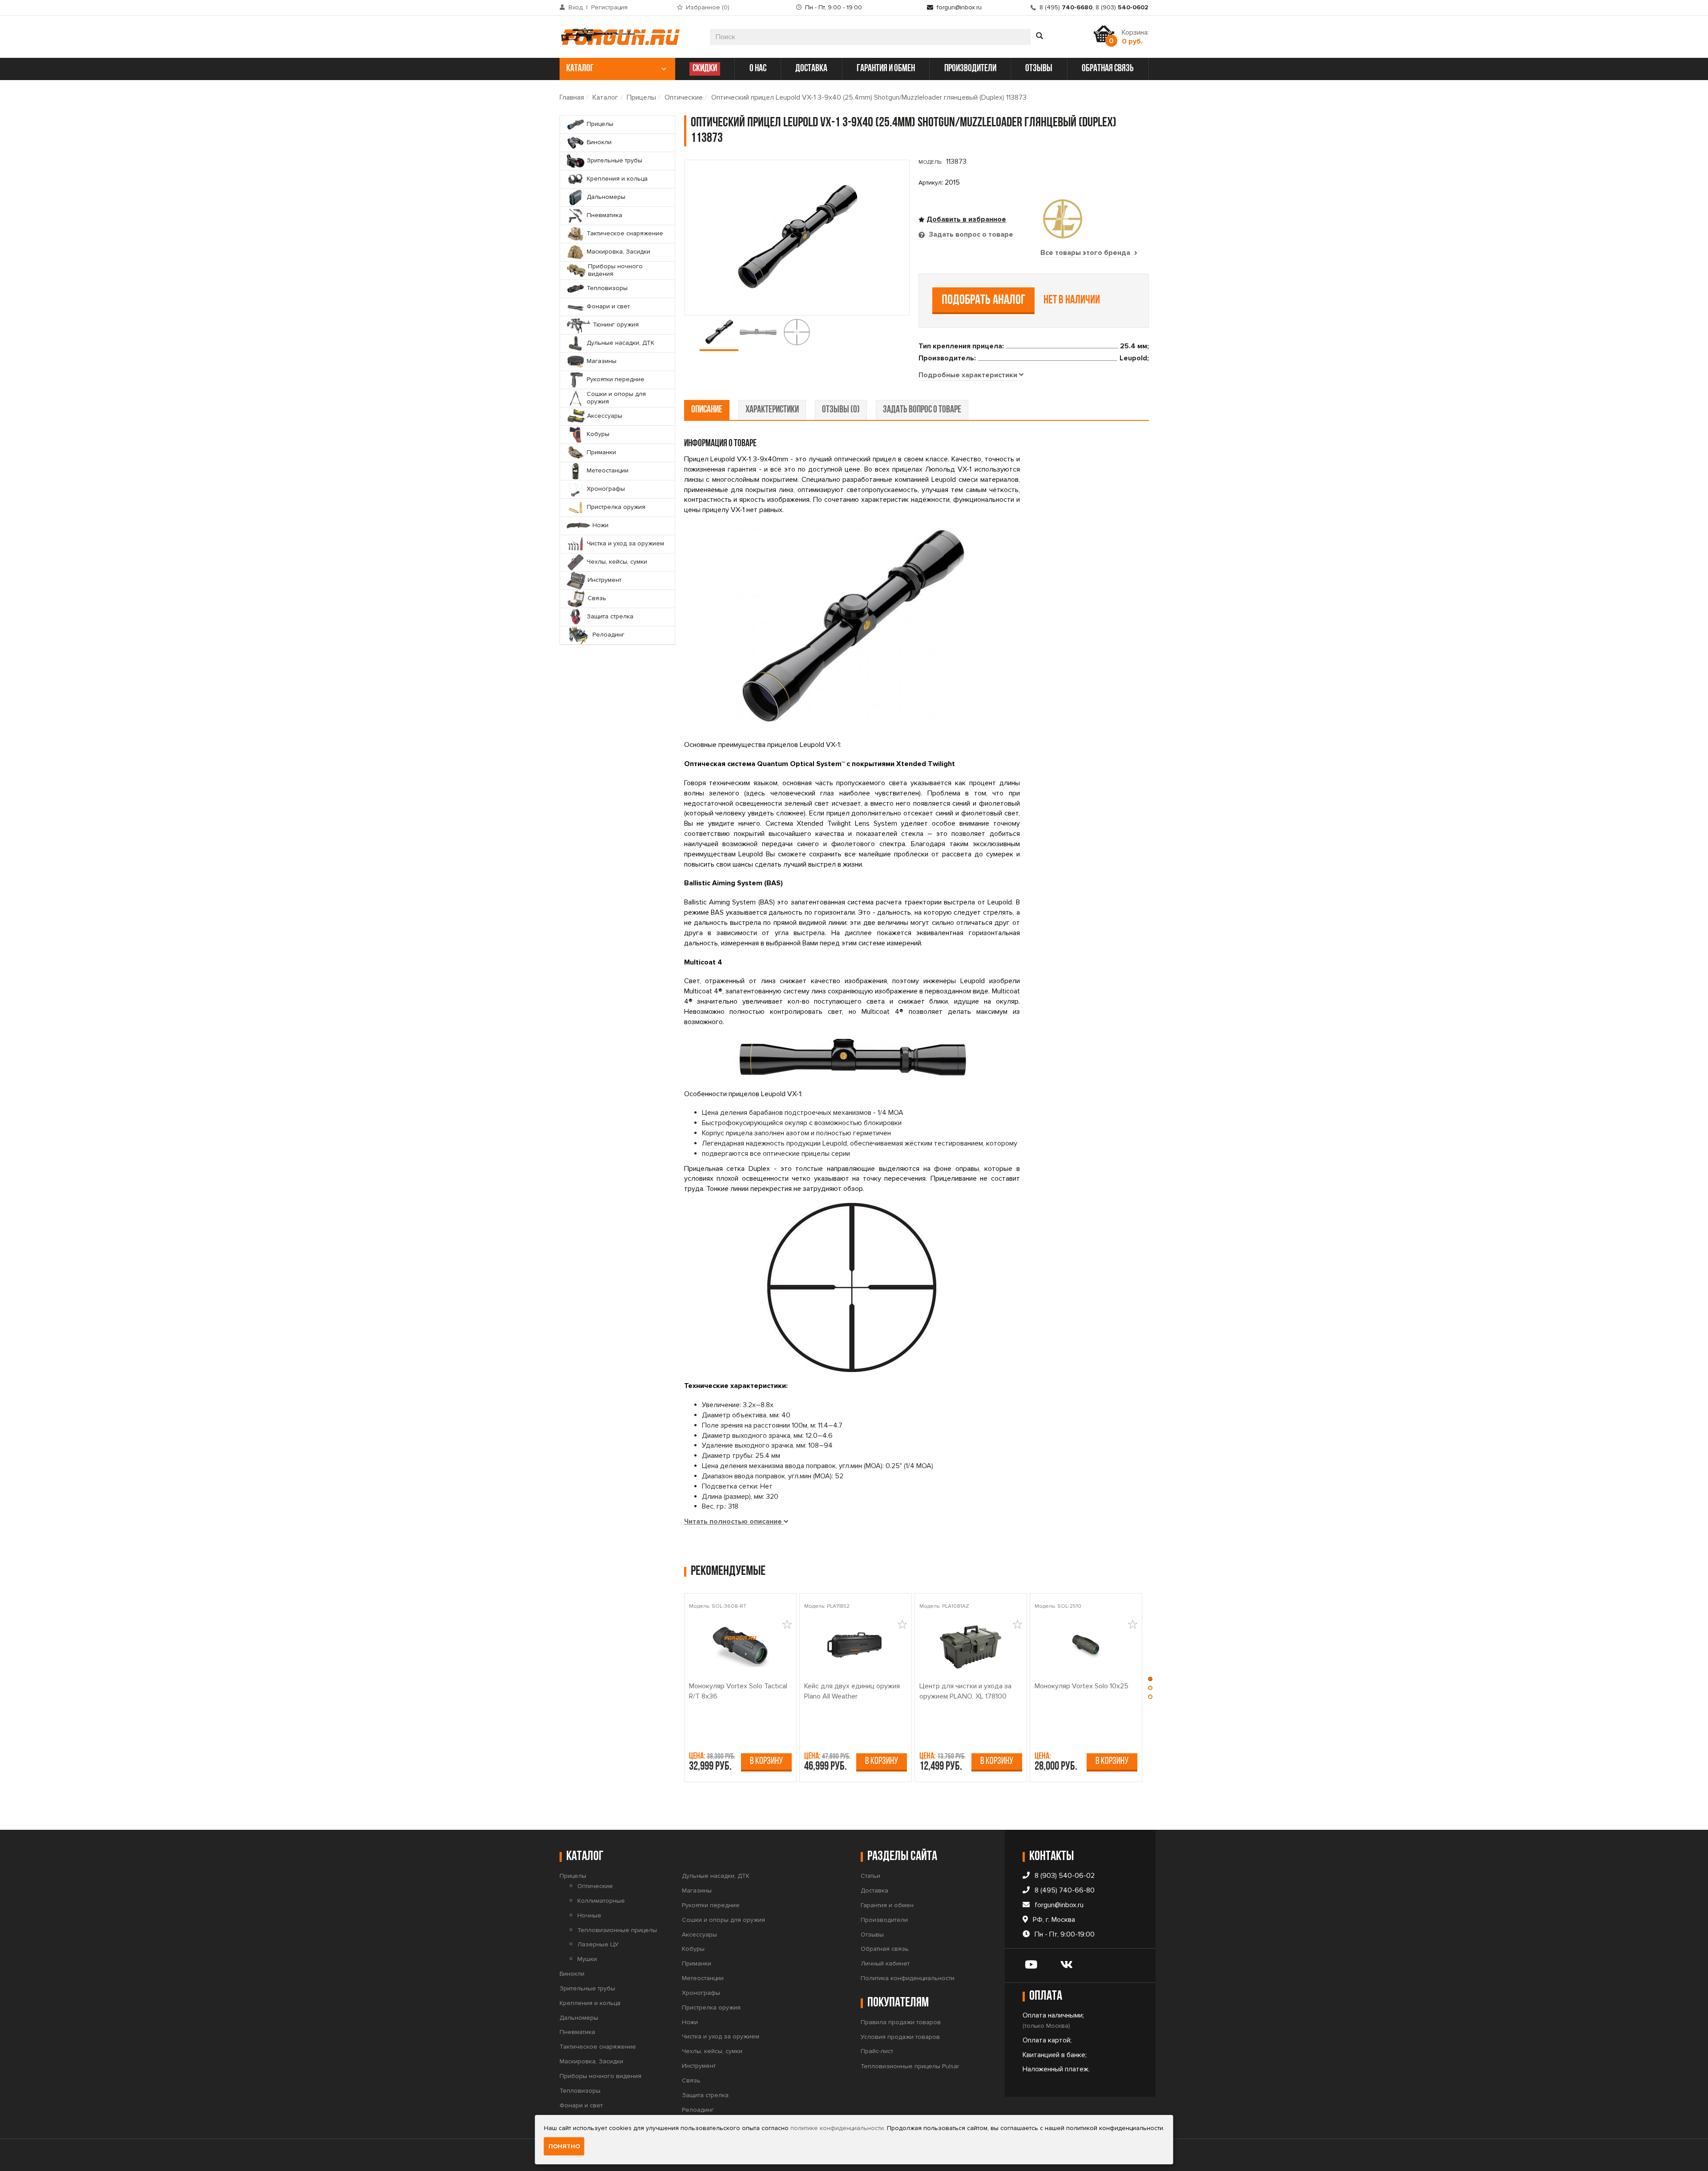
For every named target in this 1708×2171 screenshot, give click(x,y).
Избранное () (708, 7)
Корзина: (1135, 37)
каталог (580, 69)
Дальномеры (579, 2018)
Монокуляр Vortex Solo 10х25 (1082, 1686)
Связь (691, 2080)
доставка (811, 69)
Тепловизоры (580, 2091)
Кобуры (693, 1949)
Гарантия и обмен (887, 1905)
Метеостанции (703, 1978)
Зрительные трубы (587, 1988)
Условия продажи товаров (900, 2037)
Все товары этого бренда (1086, 253)
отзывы (1039, 69)
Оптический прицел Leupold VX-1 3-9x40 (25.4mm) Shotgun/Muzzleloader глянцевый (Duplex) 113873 (869, 97)
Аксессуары (699, 1935)
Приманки (697, 1963)
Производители (884, 1920)
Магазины (697, 1891)
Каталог (605, 97)
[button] (1150, 1681)
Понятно (564, 2146)
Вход (576, 7)
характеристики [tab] (772, 410)
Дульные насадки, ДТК (716, 1876)
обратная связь (1108, 69)
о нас (758, 69)
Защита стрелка (705, 2095)
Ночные (589, 1915)
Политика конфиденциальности (908, 1978)
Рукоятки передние (711, 1905)
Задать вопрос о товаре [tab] (970, 234)
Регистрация (609, 7)
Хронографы (701, 1993)
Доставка (874, 1891)
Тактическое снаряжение (598, 2047)
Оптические (684, 97)
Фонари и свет (581, 2105)
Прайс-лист (877, 2051)
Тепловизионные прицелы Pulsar (910, 2066)
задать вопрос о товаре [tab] (922, 410)
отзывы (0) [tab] (841, 410)
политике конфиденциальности (837, 2128)
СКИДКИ (705, 69)
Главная (572, 97)
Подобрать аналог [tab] (984, 301)
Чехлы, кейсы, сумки (712, 2051)
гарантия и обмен (886, 69)
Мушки (587, 1959)
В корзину (766, 1761)
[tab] (971, 375)
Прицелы (641, 97)
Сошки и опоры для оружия (723, 1920)
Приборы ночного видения (600, 2076)
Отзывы (872, 1935)
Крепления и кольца (590, 2003)
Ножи (690, 2022)
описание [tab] (707, 410)
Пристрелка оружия (711, 2008)
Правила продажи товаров (901, 2022)
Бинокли (572, 1974)
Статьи (870, 1876)
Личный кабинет (885, 1963)
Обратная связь (885, 1949)
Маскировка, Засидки (591, 2061)
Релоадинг (698, 2110)
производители (970, 69)
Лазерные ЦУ (598, 1944)
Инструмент (699, 2066)
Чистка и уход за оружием (721, 2036)
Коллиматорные (601, 1901)
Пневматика (577, 2032)
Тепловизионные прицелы (617, 1930)
